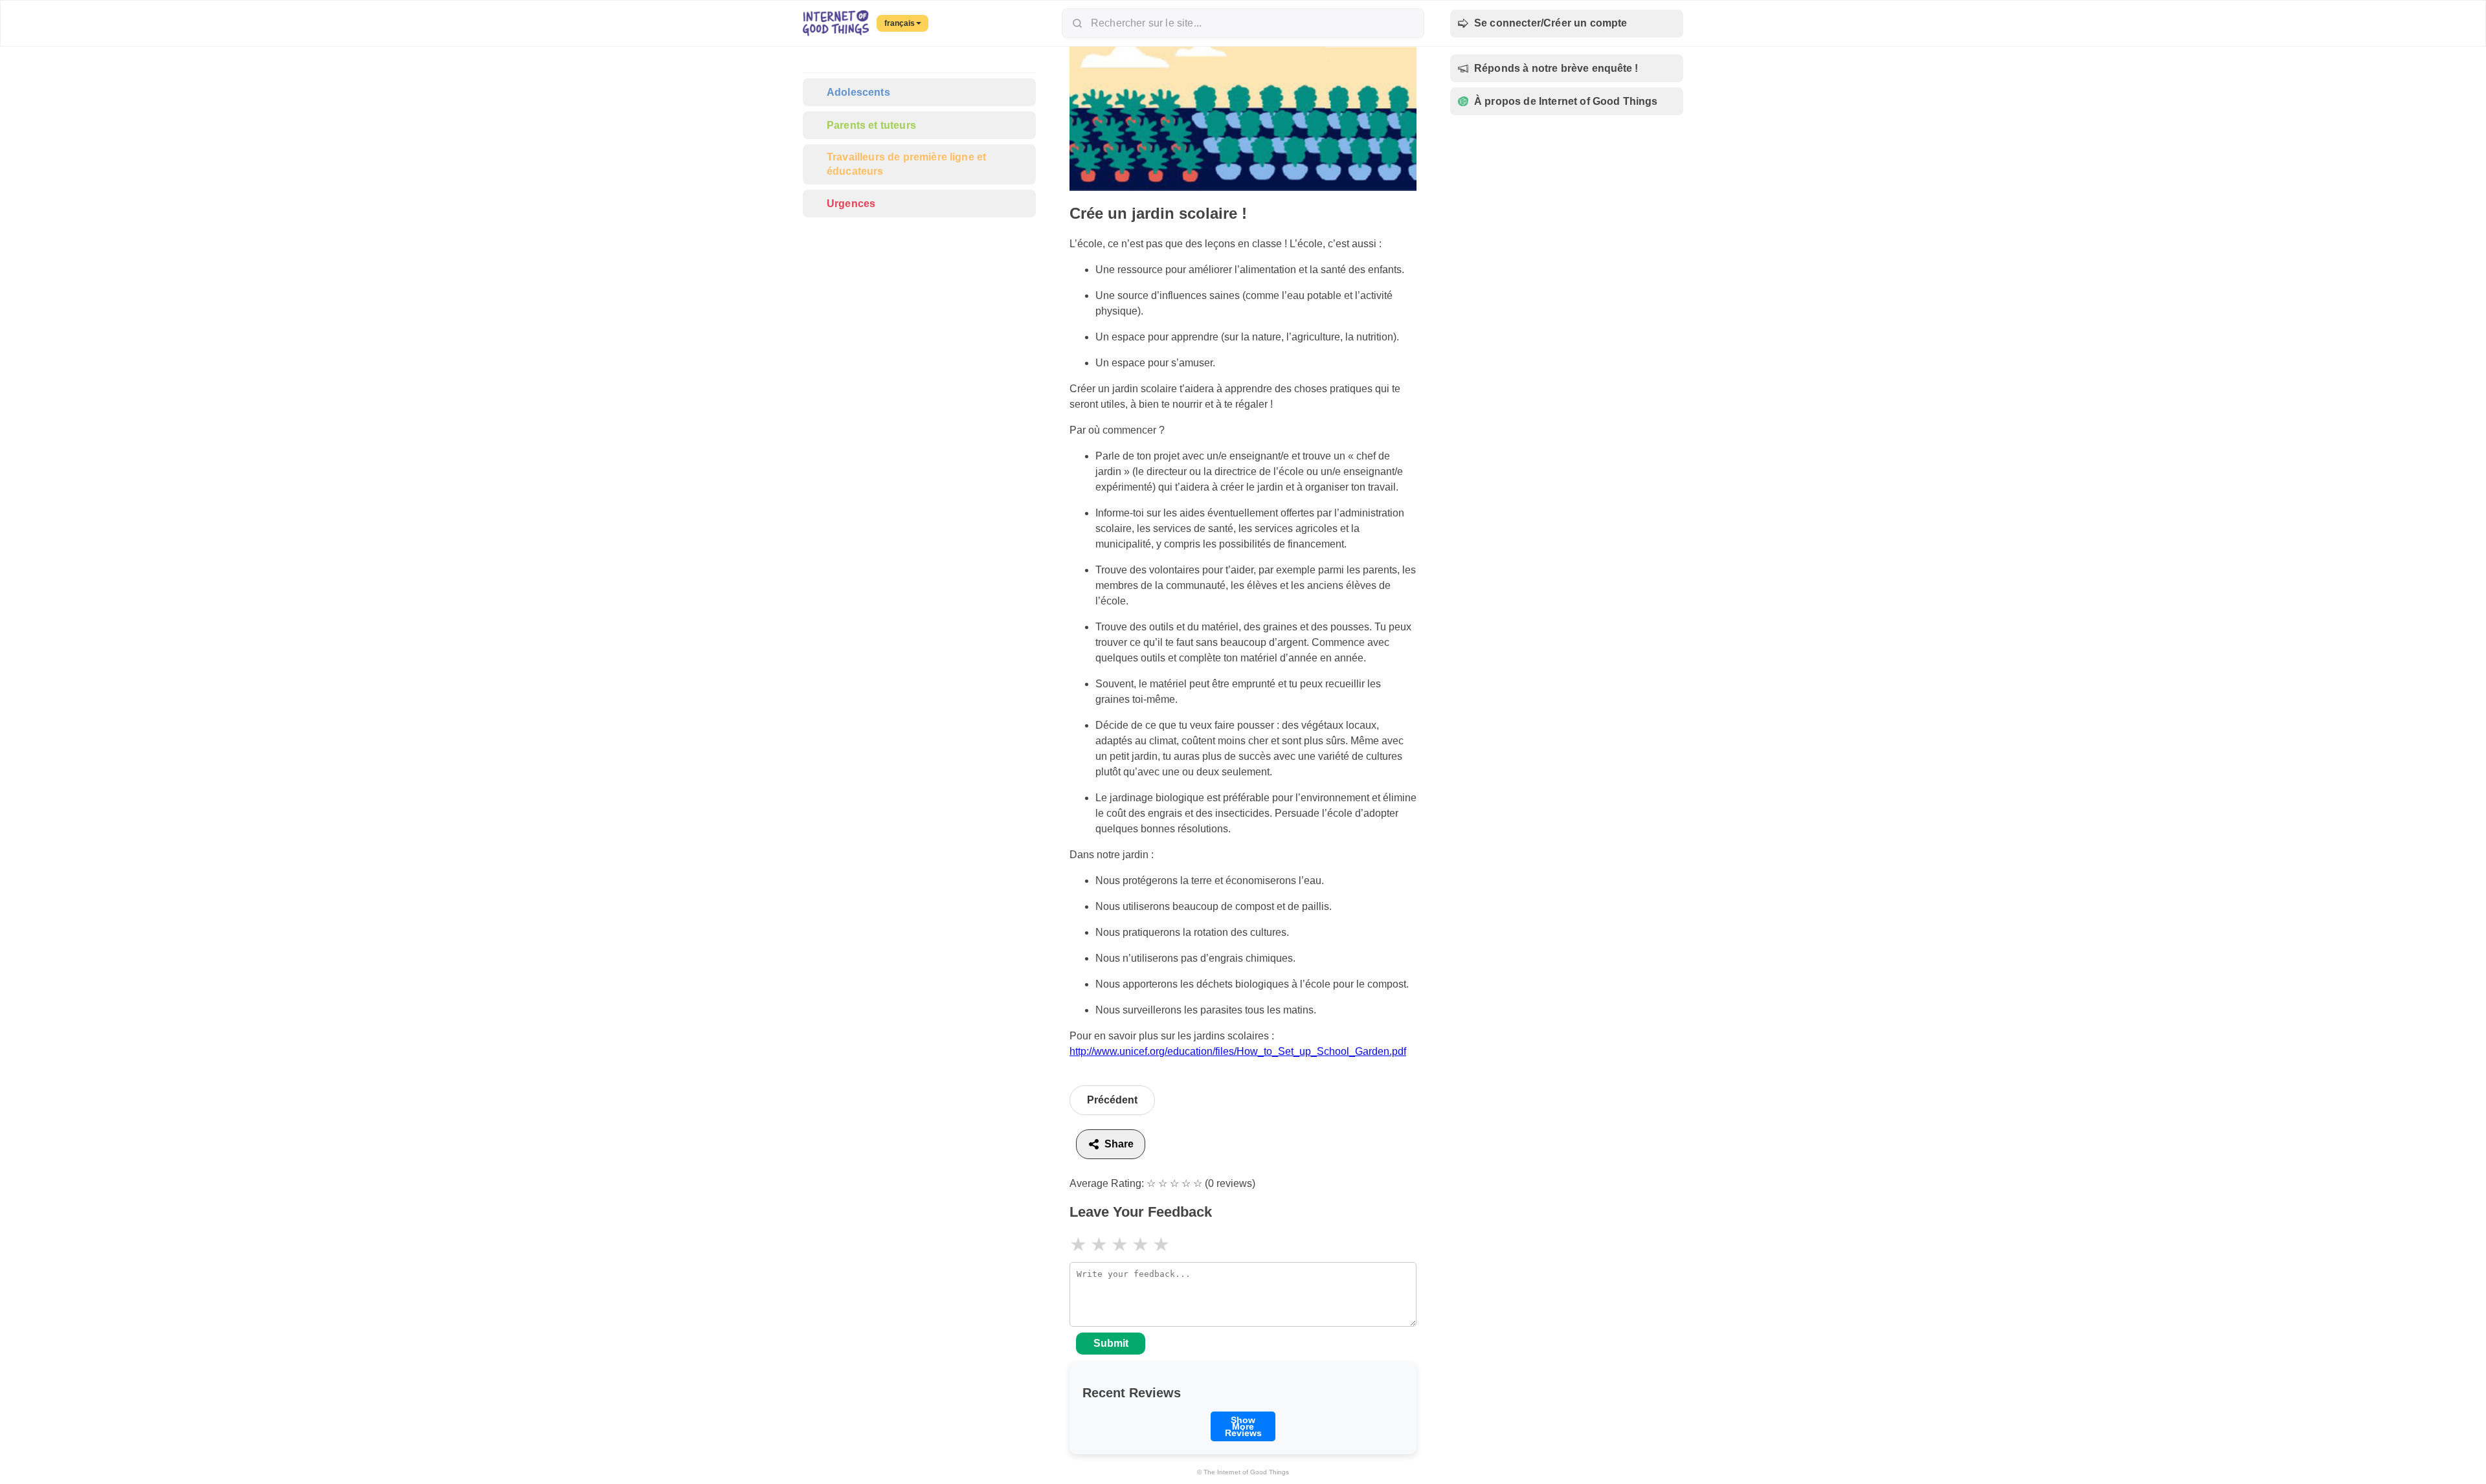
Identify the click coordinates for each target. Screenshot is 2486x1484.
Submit (1111, 1343)
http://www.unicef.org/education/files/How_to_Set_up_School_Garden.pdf (1238, 1051)
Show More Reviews (1243, 1426)
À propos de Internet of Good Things (1566, 101)
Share (1119, 1144)
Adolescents (858, 92)
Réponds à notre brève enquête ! (1556, 68)
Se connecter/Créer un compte (1551, 23)
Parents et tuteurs (871, 125)
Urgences (851, 204)
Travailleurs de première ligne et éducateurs (906, 164)
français (900, 23)
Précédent (1112, 1100)
